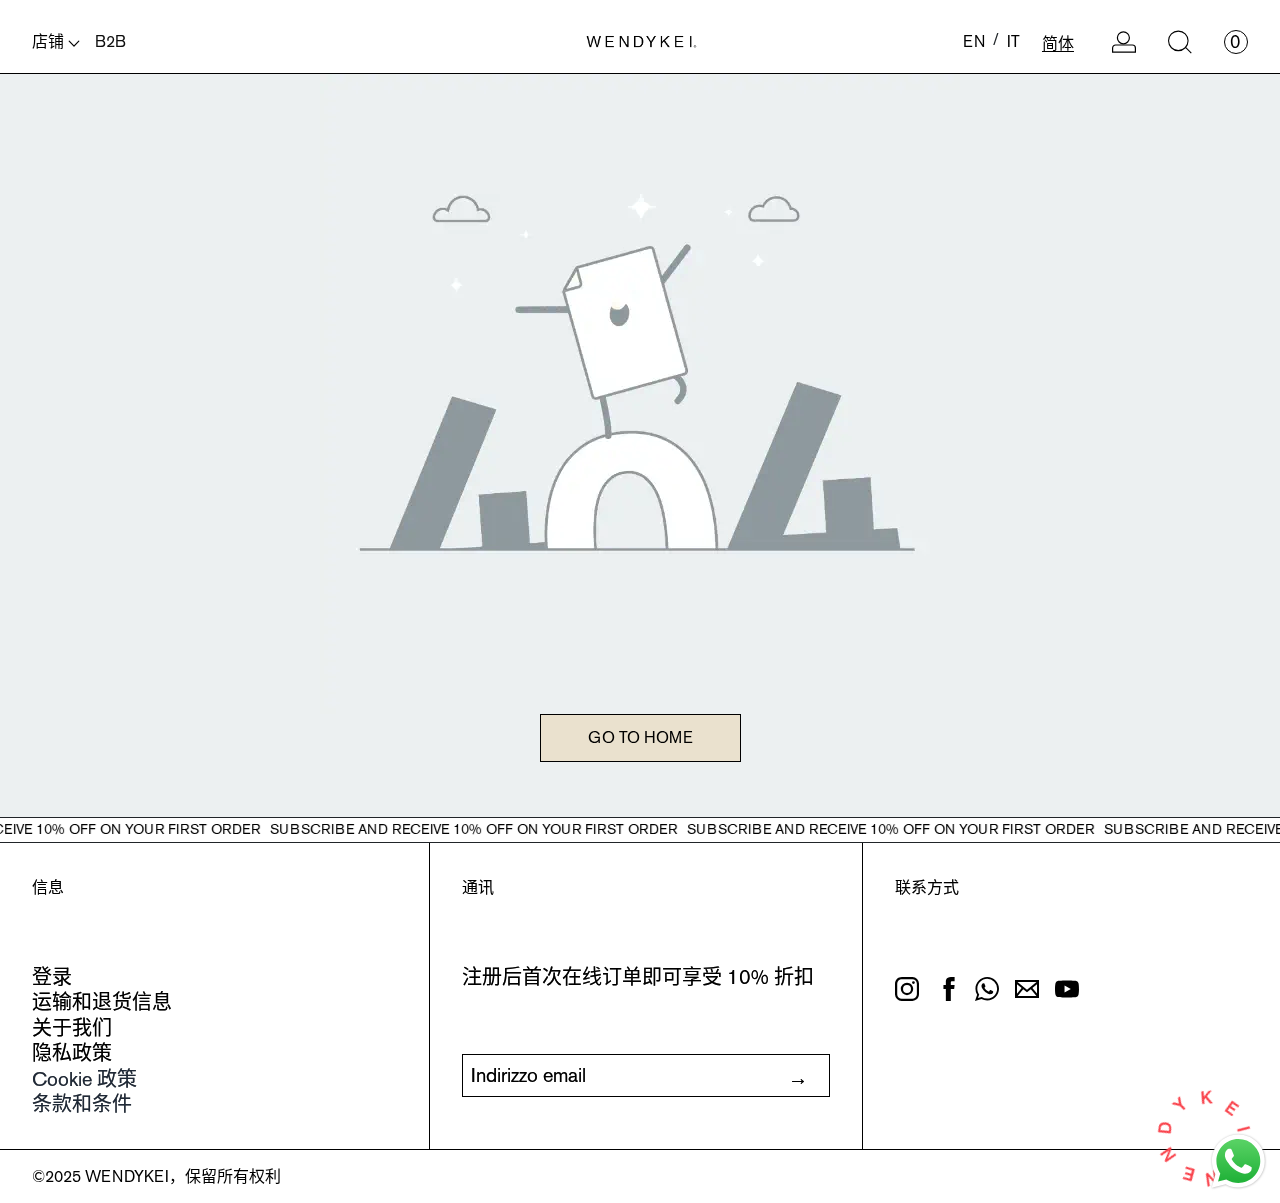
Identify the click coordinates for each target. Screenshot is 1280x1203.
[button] (1180, 42)
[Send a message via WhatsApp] (1238, 1161)
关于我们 (72, 1028)
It (1013, 41)
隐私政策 (72, 1053)
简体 (1058, 43)
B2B (110, 41)
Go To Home (640, 737)
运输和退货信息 (102, 1002)
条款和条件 (82, 1104)
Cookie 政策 (84, 1079)
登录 (52, 977)
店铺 (50, 41)
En (974, 41)
